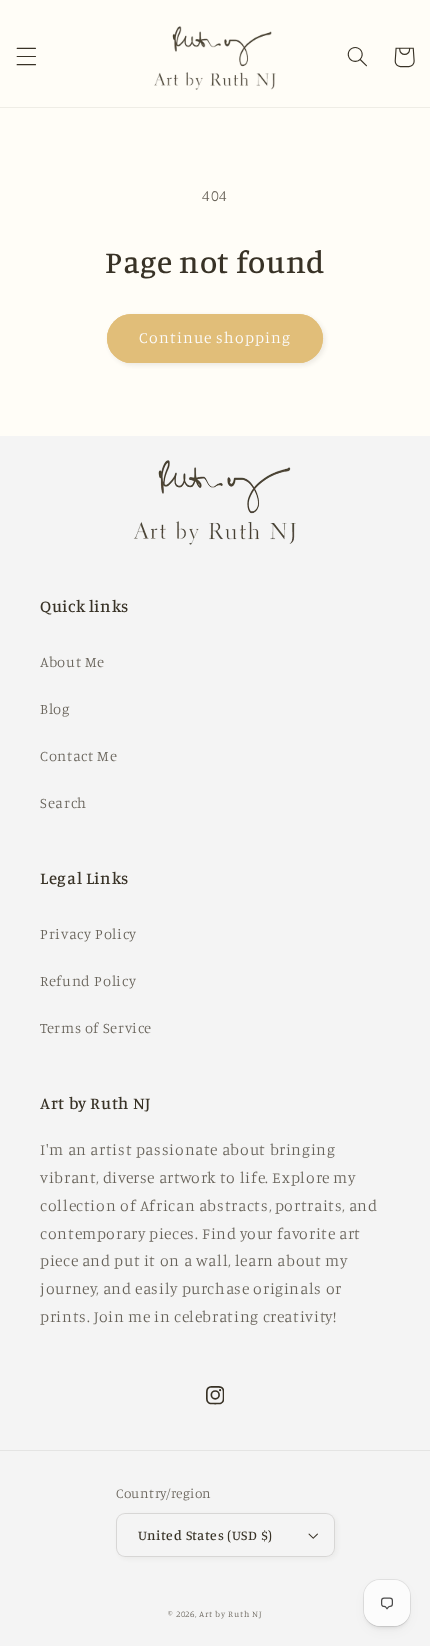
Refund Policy (88, 980)
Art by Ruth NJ (230, 1613)
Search (63, 802)
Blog (55, 708)
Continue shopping (215, 337)
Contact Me (78, 755)
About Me (72, 661)
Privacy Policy (88, 933)
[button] (26, 57)
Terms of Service (96, 1027)
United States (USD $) (205, 1535)
